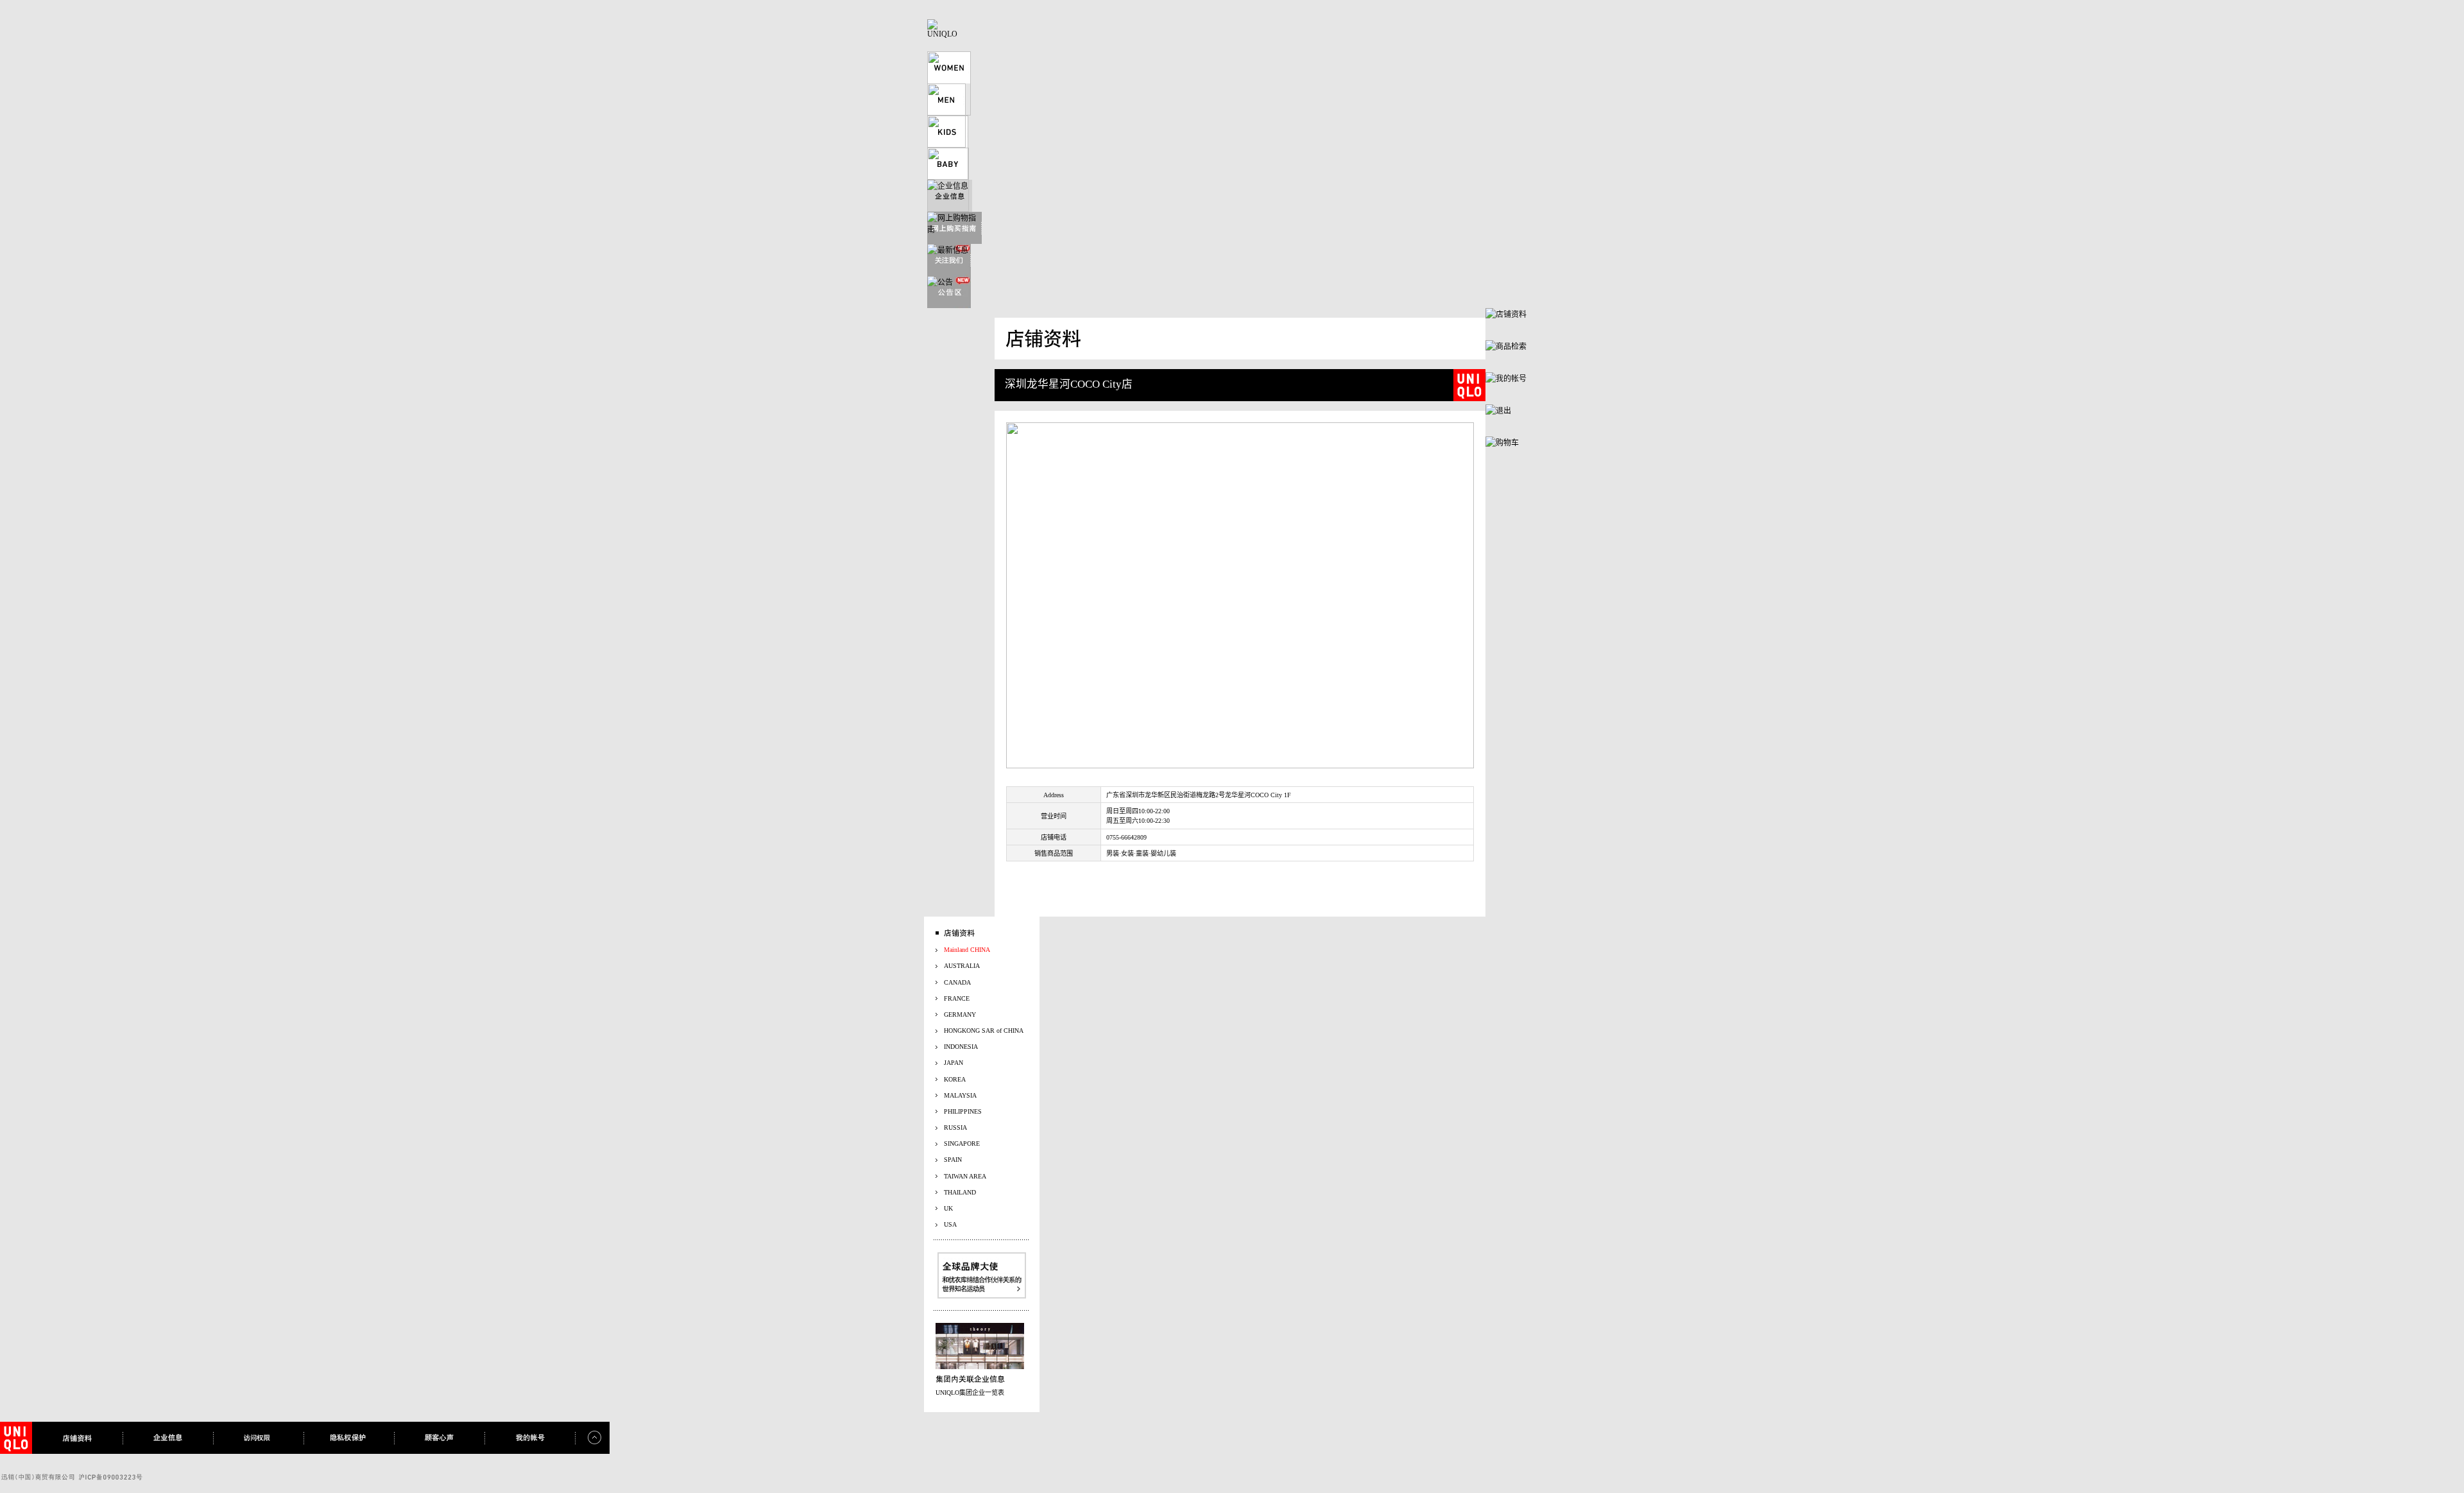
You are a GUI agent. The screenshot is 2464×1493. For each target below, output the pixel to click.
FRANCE (957, 998)
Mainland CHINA (967, 950)
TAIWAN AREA (965, 1176)
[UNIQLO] (943, 34)
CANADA (957, 982)
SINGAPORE (962, 1143)
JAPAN (954, 1063)
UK (948, 1208)
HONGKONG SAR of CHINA (984, 1031)
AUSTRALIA (962, 966)
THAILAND (960, 1192)
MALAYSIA (960, 1095)
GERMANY (960, 1014)
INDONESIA (961, 1047)
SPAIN (953, 1160)
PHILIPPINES (963, 1111)
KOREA (955, 1079)
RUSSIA (955, 1127)
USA (950, 1224)
